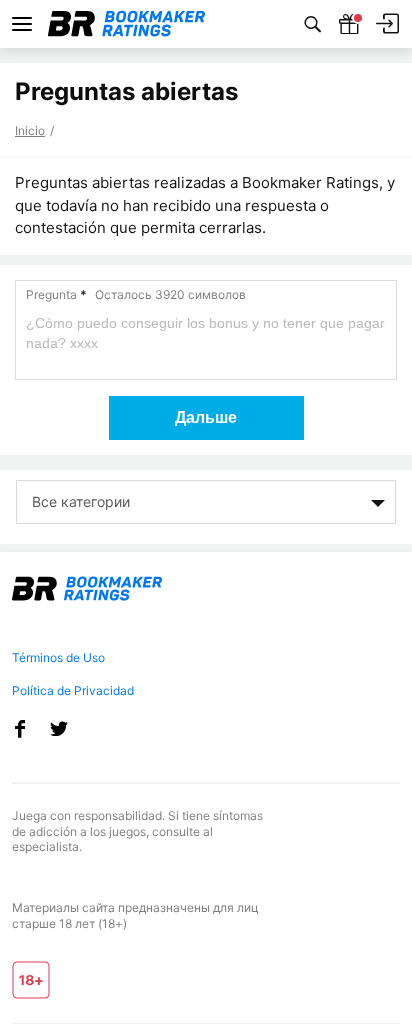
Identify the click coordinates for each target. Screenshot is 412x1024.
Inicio (30, 130)
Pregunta (136, 294)
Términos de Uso (58, 657)
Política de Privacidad (73, 690)
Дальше (206, 417)
